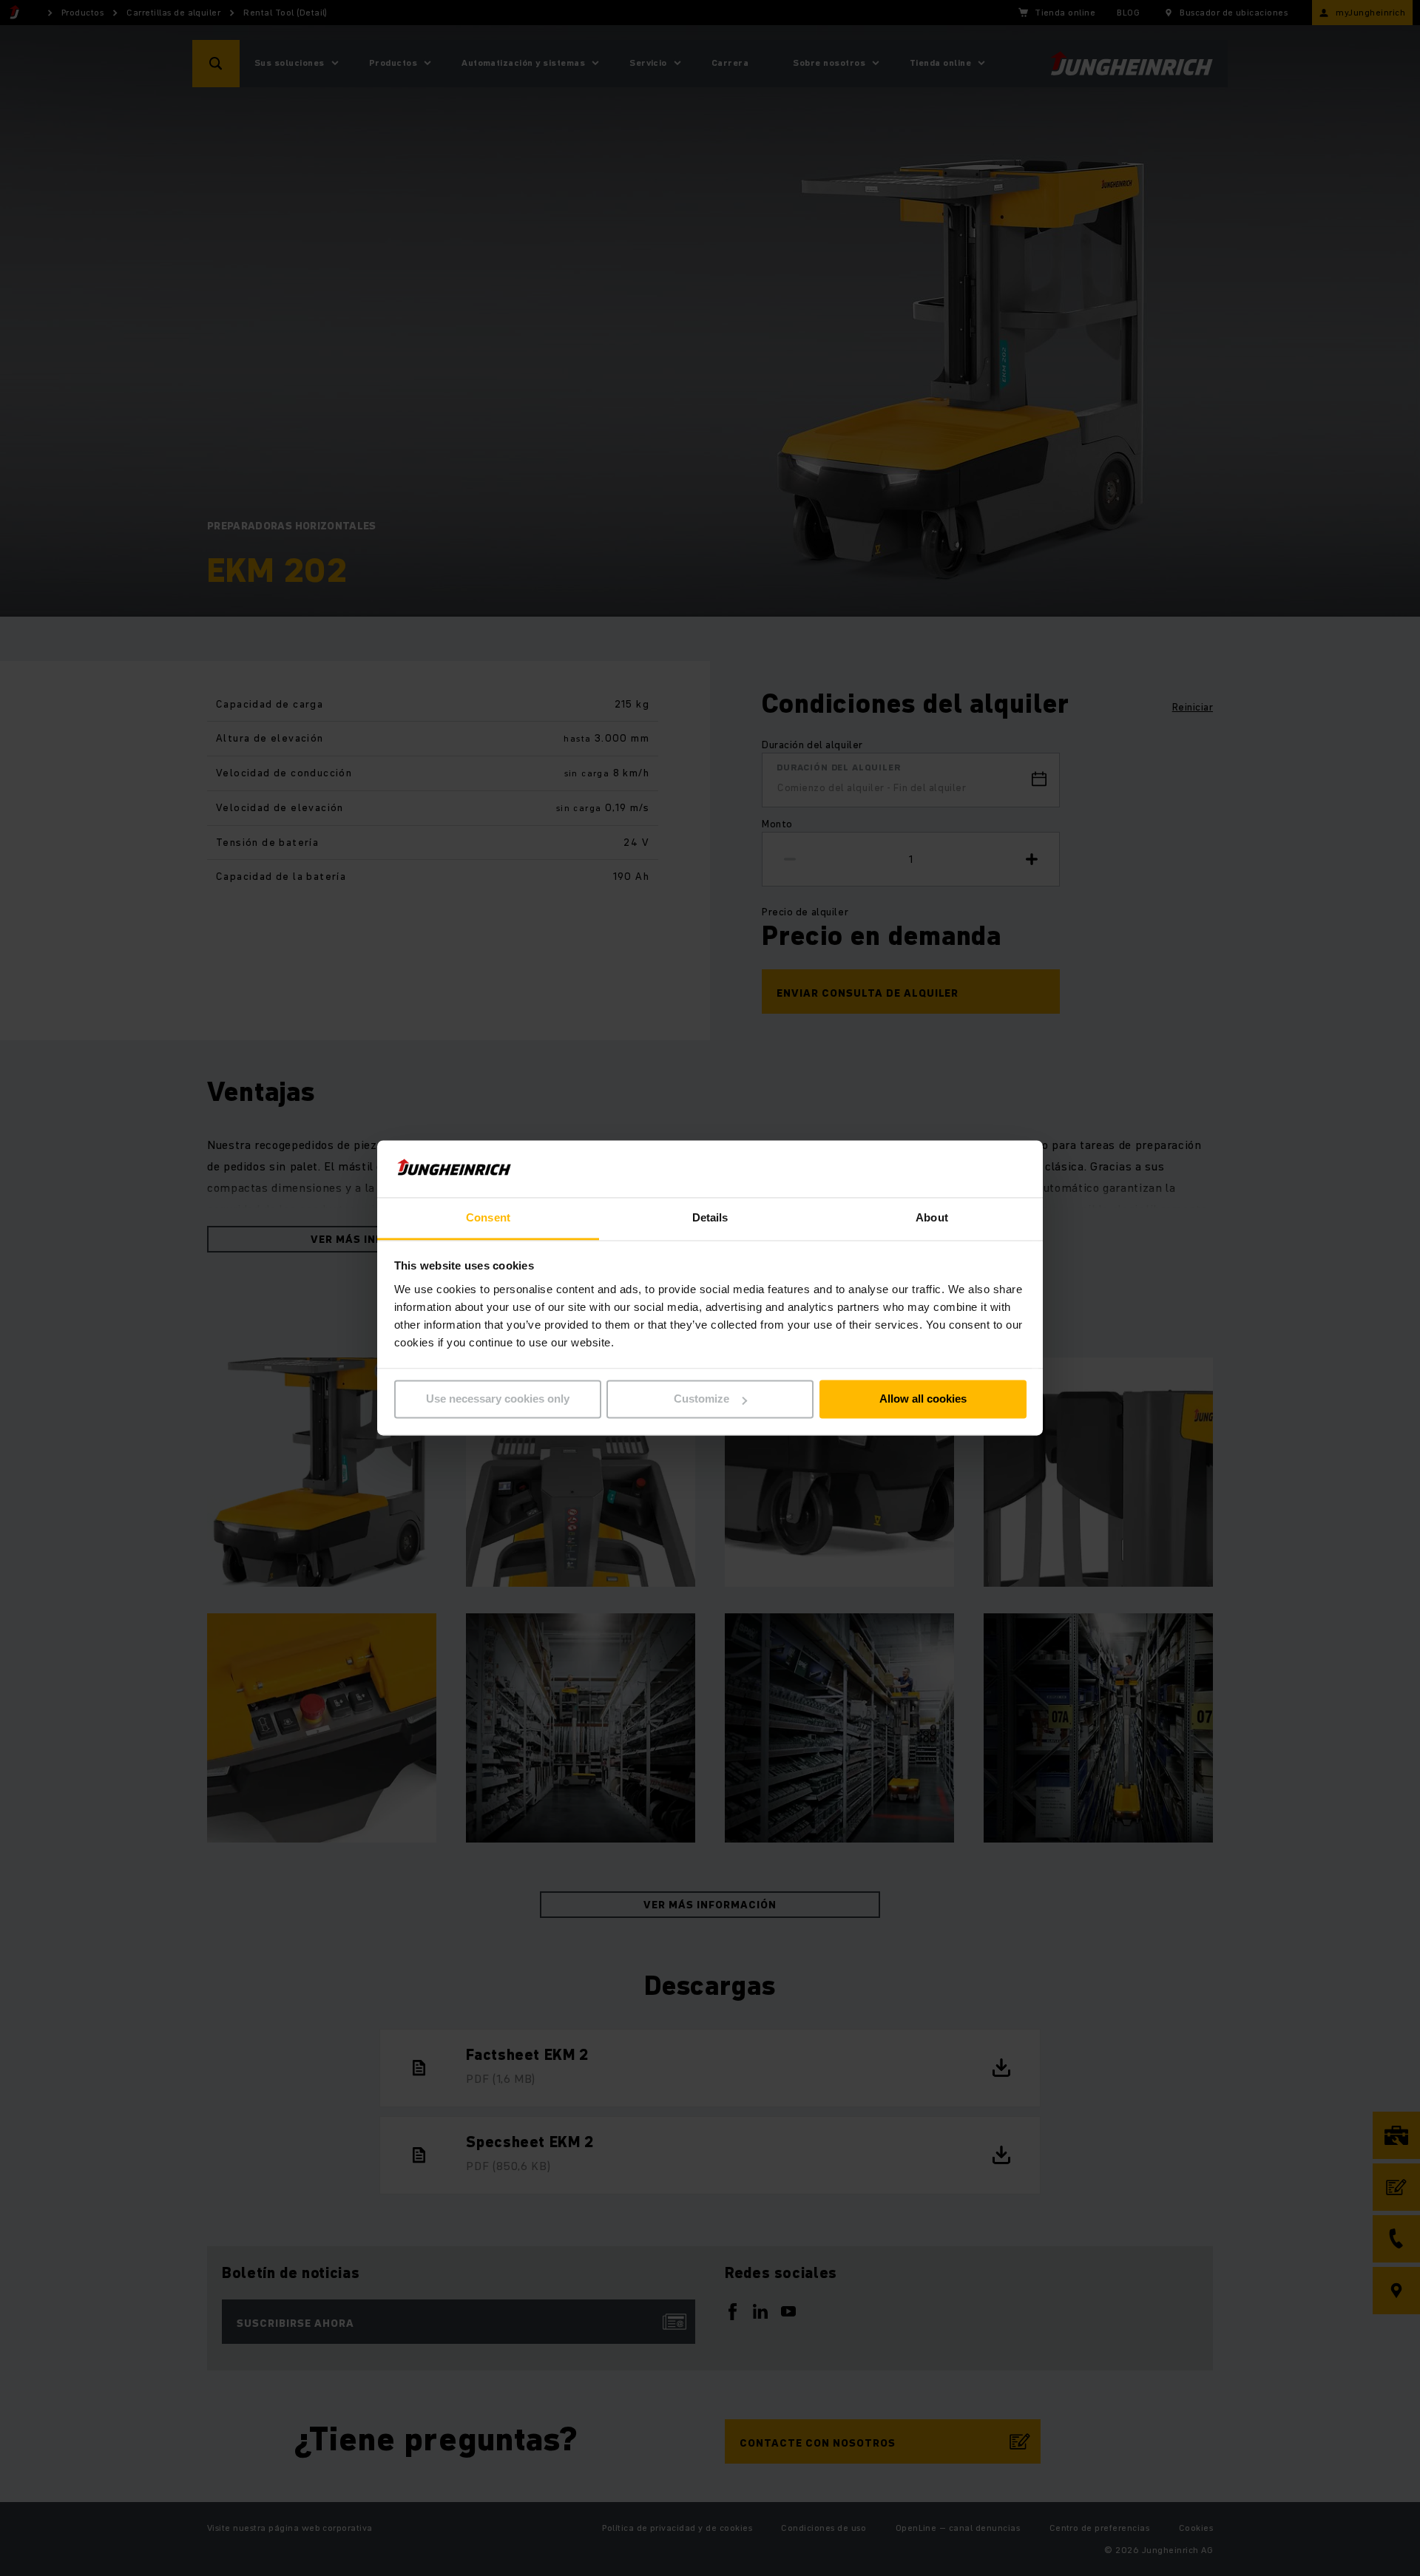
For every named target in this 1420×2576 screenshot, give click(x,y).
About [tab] (932, 1217)
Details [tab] (710, 1217)
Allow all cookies (923, 1399)
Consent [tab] (488, 1217)
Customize (701, 1399)
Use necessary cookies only (498, 1399)
